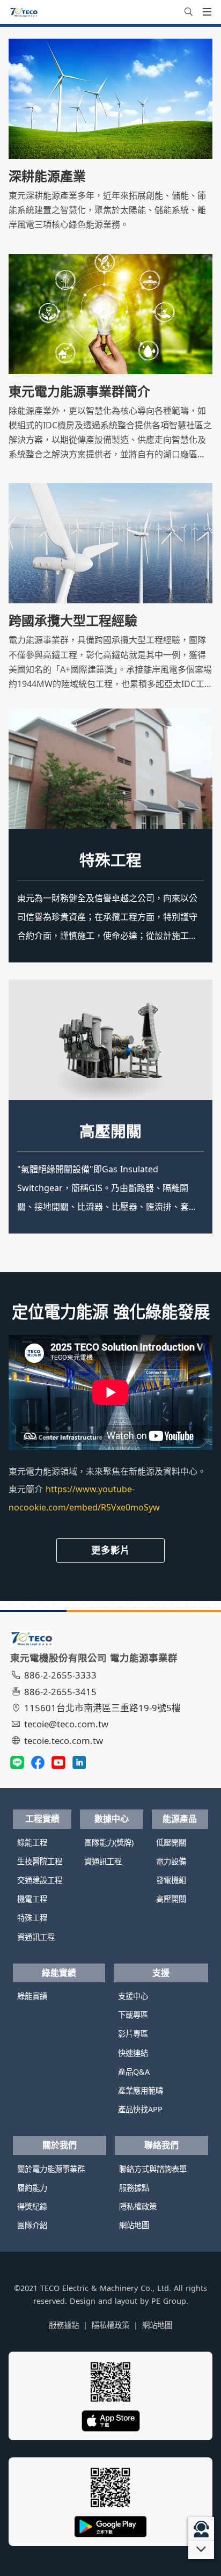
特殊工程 (110, 860)
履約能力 (32, 2188)
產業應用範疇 (141, 2090)
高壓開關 (171, 1899)
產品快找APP (140, 2109)
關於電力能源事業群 (51, 2169)
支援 (161, 1973)
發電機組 (171, 1880)
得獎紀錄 (32, 2206)
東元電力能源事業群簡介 (79, 391)
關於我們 (60, 2145)
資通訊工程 (36, 1937)
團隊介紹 (32, 2225)
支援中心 (133, 1996)
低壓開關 (110, 1131)
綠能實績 (59, 1973)
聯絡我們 (161, 2145)
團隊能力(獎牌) (109, 1842)
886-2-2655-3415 (60, 1692)
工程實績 (42, 1819)
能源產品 (180, 1819)
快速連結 (133, 2053)
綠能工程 (32, 1842)
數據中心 (112, 1819)
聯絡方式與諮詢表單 (153, 2169)
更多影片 (110, 1550)
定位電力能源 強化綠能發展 (111, 1312)
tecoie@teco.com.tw (66, 1724)
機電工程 (32, 1899)
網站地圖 (134, 2225)
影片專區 (133, 2034)
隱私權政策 (138, 2206)
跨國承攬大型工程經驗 (73, 621)
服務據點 (134, 2188)
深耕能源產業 (47, 176)
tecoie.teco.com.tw (64, 1741)
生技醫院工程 (40, 1861)
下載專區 (133, 2015)
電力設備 (171, 1861)
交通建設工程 (40, 1880)
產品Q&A (134, 2072)
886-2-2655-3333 (60, 1675)
